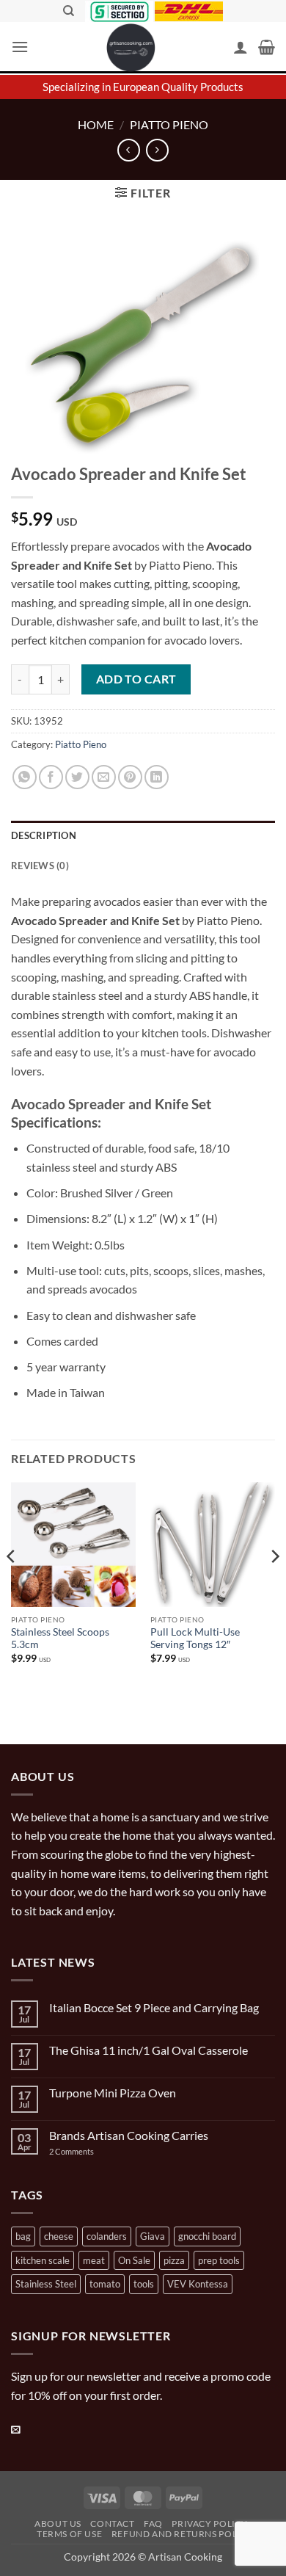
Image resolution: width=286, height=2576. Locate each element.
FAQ (153, 2524)
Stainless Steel (46, 2284)
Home (96, 124)
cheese (59, 2236)
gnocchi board (207, 2236)
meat (94, 2260)
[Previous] (12, 1586)
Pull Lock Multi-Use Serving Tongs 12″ (195, 1639)
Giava (153, 2236)
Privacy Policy (210, 2524)
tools (144, 2284)
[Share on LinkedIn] (157, 777)
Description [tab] (44, 835)
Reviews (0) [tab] (40, 866)
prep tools (219, 2260)
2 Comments (86, 2151)
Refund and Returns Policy (182, 2534)
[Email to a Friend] (104, 777)
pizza (174, 2260)
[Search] (69, 11)
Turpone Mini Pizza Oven (113, 2093)
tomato (105, 2284)
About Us (58, 2524)
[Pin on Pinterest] (130, 777)
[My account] (241, 47)
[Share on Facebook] (51, 777)
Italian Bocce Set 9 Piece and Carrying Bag (154, 2007)
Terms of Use (69, 2534)
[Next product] (129, 150)
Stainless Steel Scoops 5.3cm (60, 1639)
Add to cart (136, 679)
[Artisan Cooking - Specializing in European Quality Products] (131, 48)
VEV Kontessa (198, 2284)
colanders (107, 2236)
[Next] (274, 1586)
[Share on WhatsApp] (25, 777)
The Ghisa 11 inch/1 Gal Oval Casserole (148, 2050)
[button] (20, 47)
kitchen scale (43, 2260)
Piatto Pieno (169, 124)
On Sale (134, 2260)
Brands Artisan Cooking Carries (129, 2135)
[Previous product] (157, 150)
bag (23, 2236)
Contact (112, 2524)
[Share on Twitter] (77, 777)
